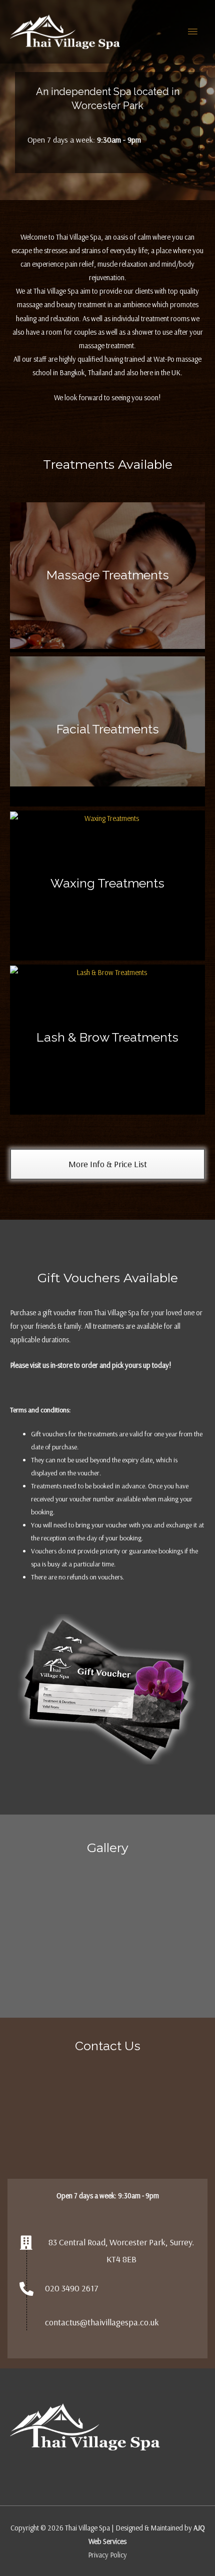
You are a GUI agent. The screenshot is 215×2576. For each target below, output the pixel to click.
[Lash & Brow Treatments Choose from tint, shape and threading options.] (107, 971)
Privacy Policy (107, 2555)
